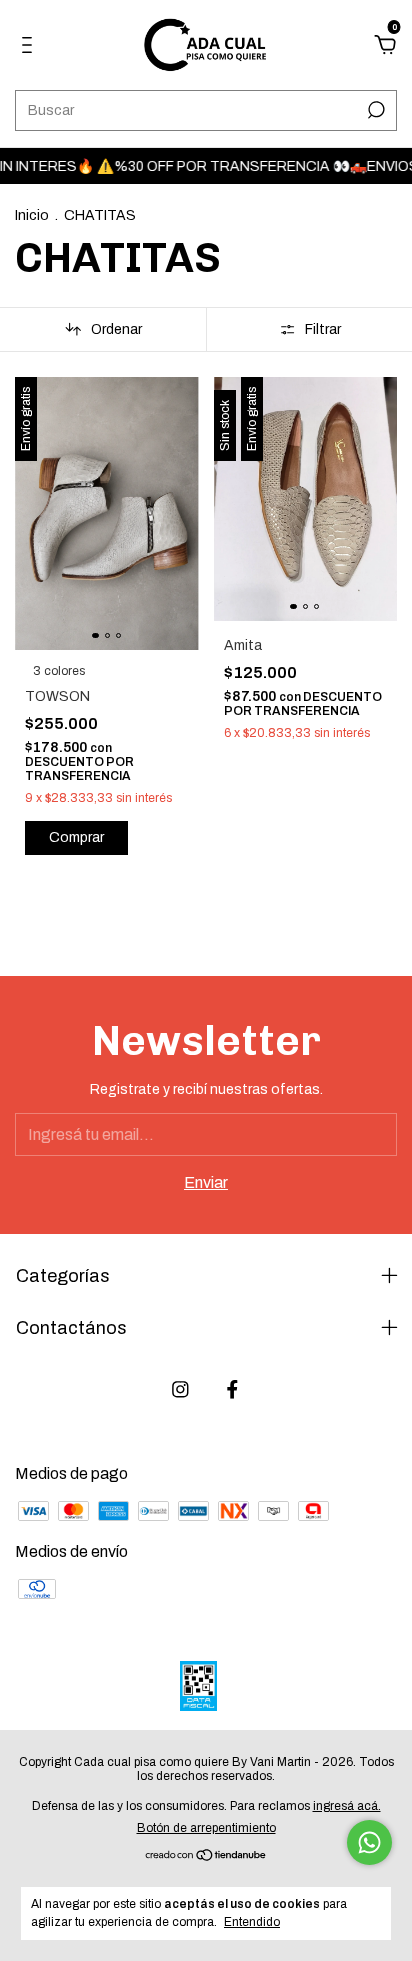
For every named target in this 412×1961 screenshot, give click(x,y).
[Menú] (30, 45)
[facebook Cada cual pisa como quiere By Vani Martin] (232, 1389)
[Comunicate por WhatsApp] (369, 1842)
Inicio (32, 215)
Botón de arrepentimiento (206, 1828)
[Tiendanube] (206, 1856)
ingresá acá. (347, 1806)
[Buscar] (374, 110)
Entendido (252, 1922)
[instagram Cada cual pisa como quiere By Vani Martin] (180, 1389)
